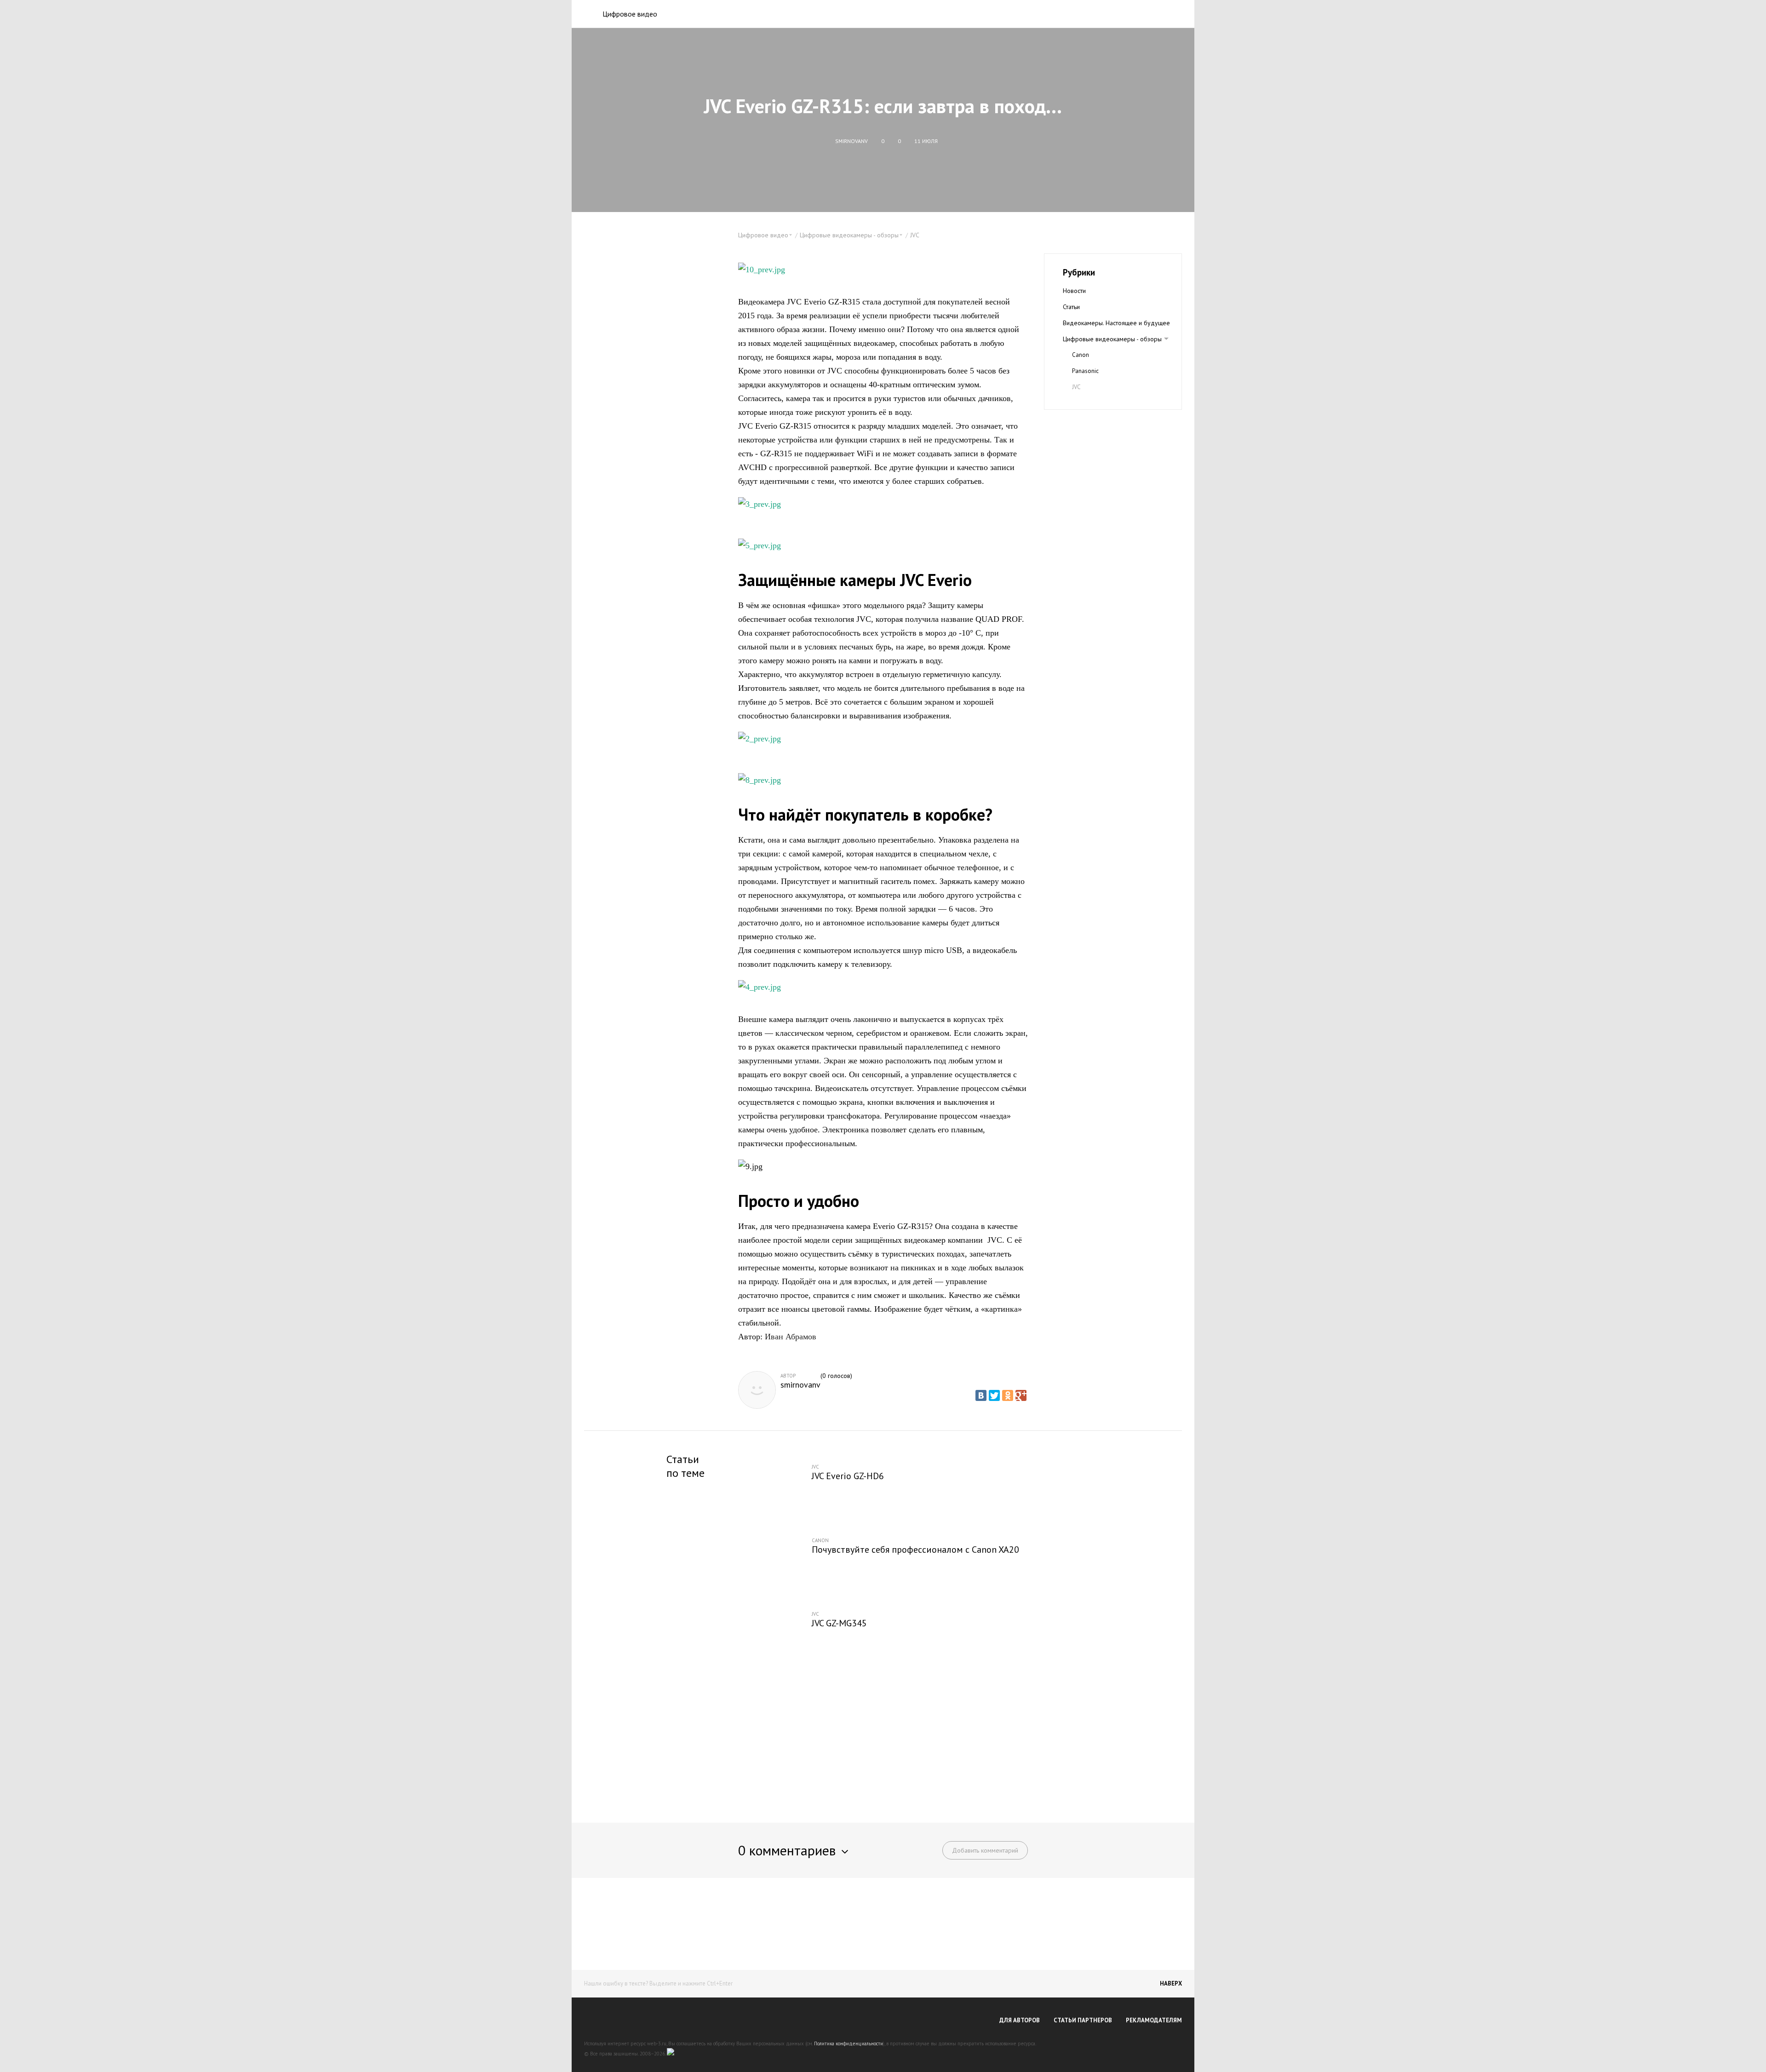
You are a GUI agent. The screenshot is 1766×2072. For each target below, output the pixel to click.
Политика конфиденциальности (849, 2043)
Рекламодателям (1154, 2020)
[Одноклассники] (1008, 1395)
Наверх (1171, 1983)
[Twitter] (994, 1395)
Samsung (1084, 403)
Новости (1074, 291)
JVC (915, 235)
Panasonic (1085, 371)
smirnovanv (800, 1385)
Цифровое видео (630, 14)
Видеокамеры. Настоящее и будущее (1116, 323)
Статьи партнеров (1083, 2020)
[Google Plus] (1021, 1395)
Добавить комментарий (985, 1850)
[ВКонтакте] (981, 1395)
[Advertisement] (883, 1738)
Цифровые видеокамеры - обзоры (1112, 339)
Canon (1081, 355)
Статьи (1071, 307)
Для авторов (1020, 2020)
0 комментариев (787, 1850)
